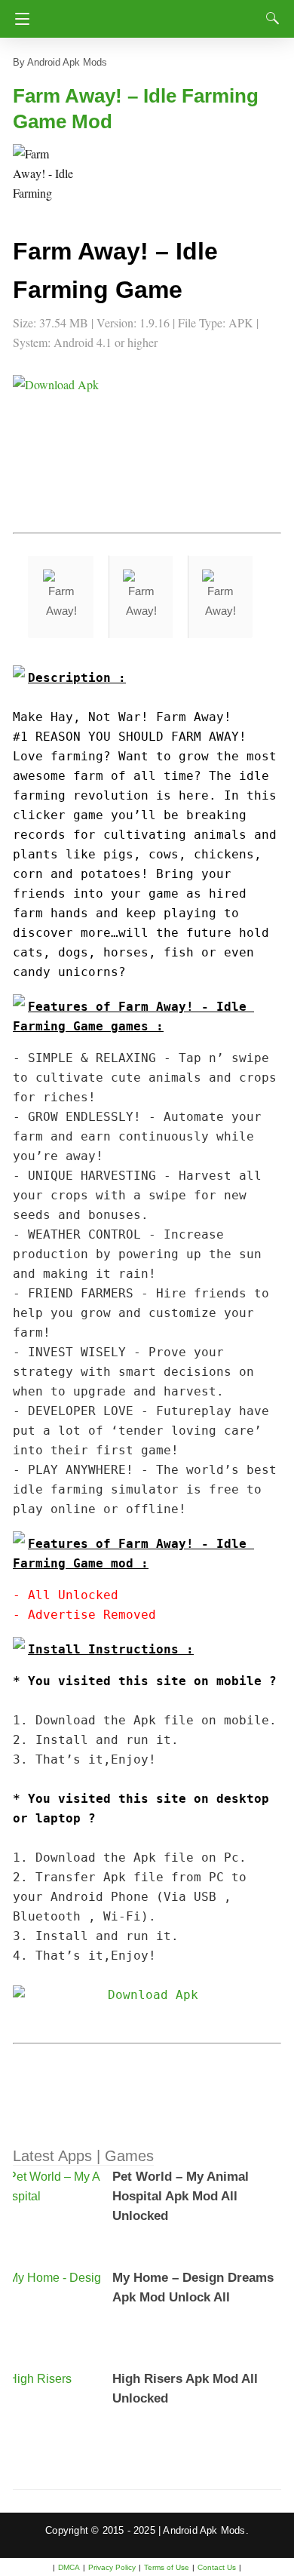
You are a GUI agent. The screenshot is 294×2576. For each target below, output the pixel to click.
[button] (43, 174)
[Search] (269, 18)
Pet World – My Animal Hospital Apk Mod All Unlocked (181, 2196)
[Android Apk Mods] (151, 14)
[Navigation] (18, 19)
